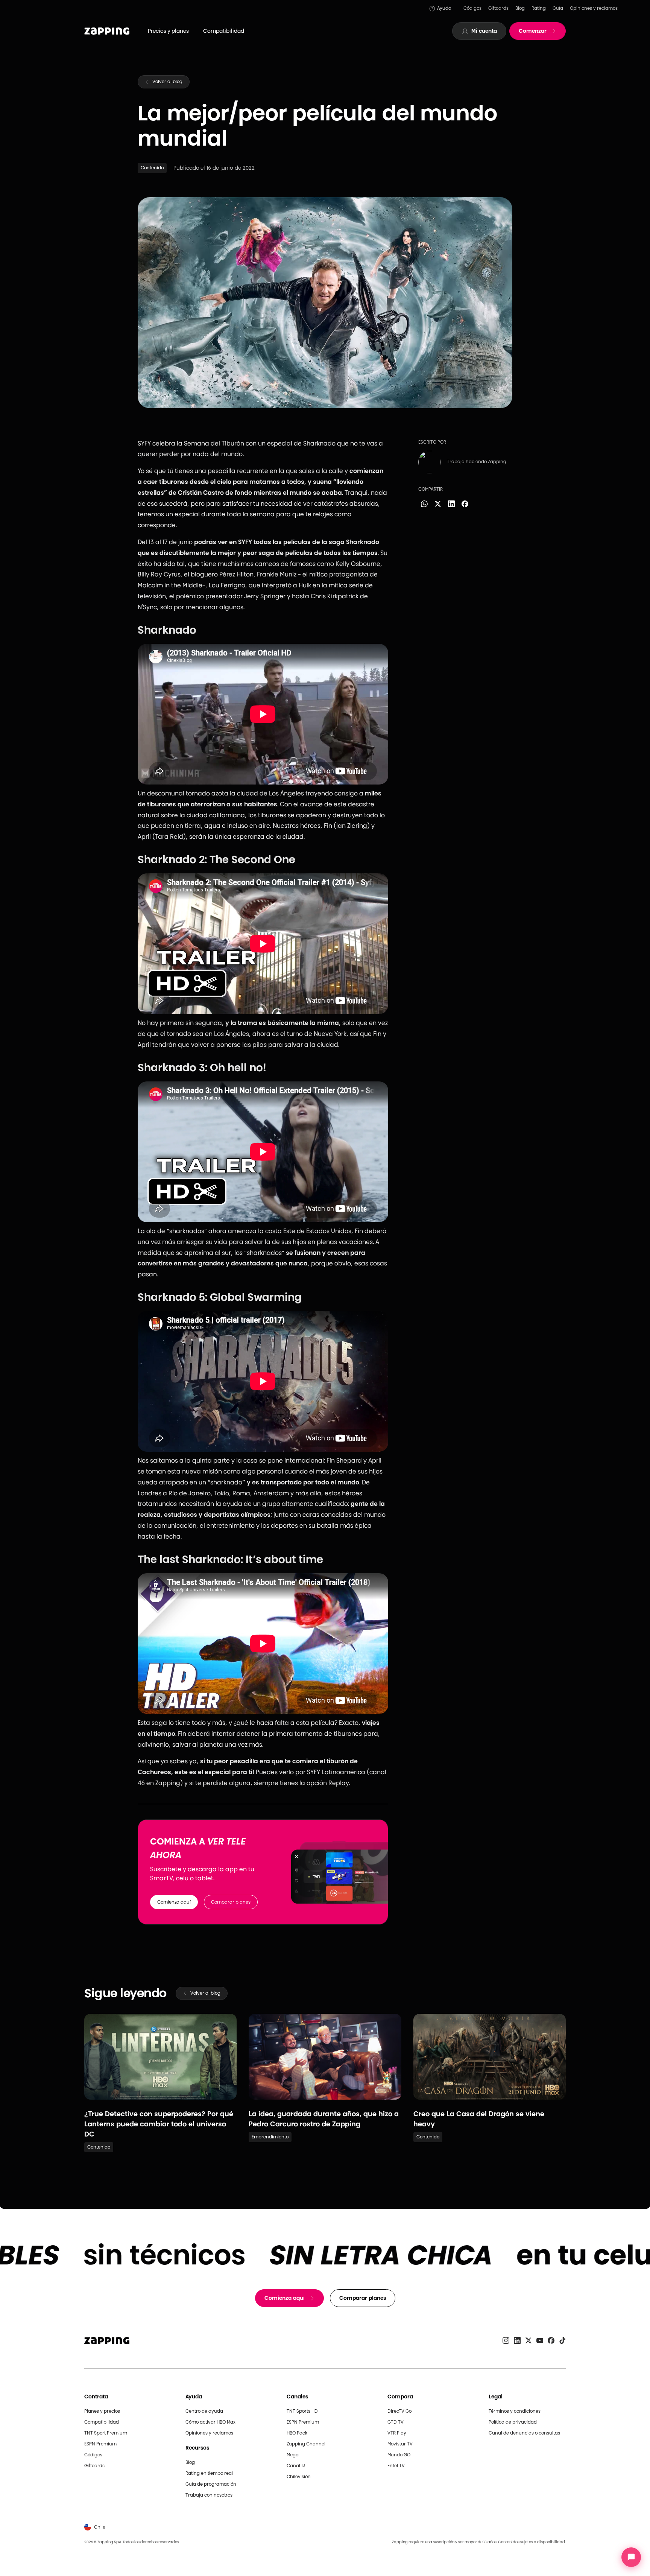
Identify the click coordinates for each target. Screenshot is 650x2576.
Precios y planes (168, 31)
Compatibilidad (224, 31)
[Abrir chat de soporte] (631, 2557)
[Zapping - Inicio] (107, 2341)
